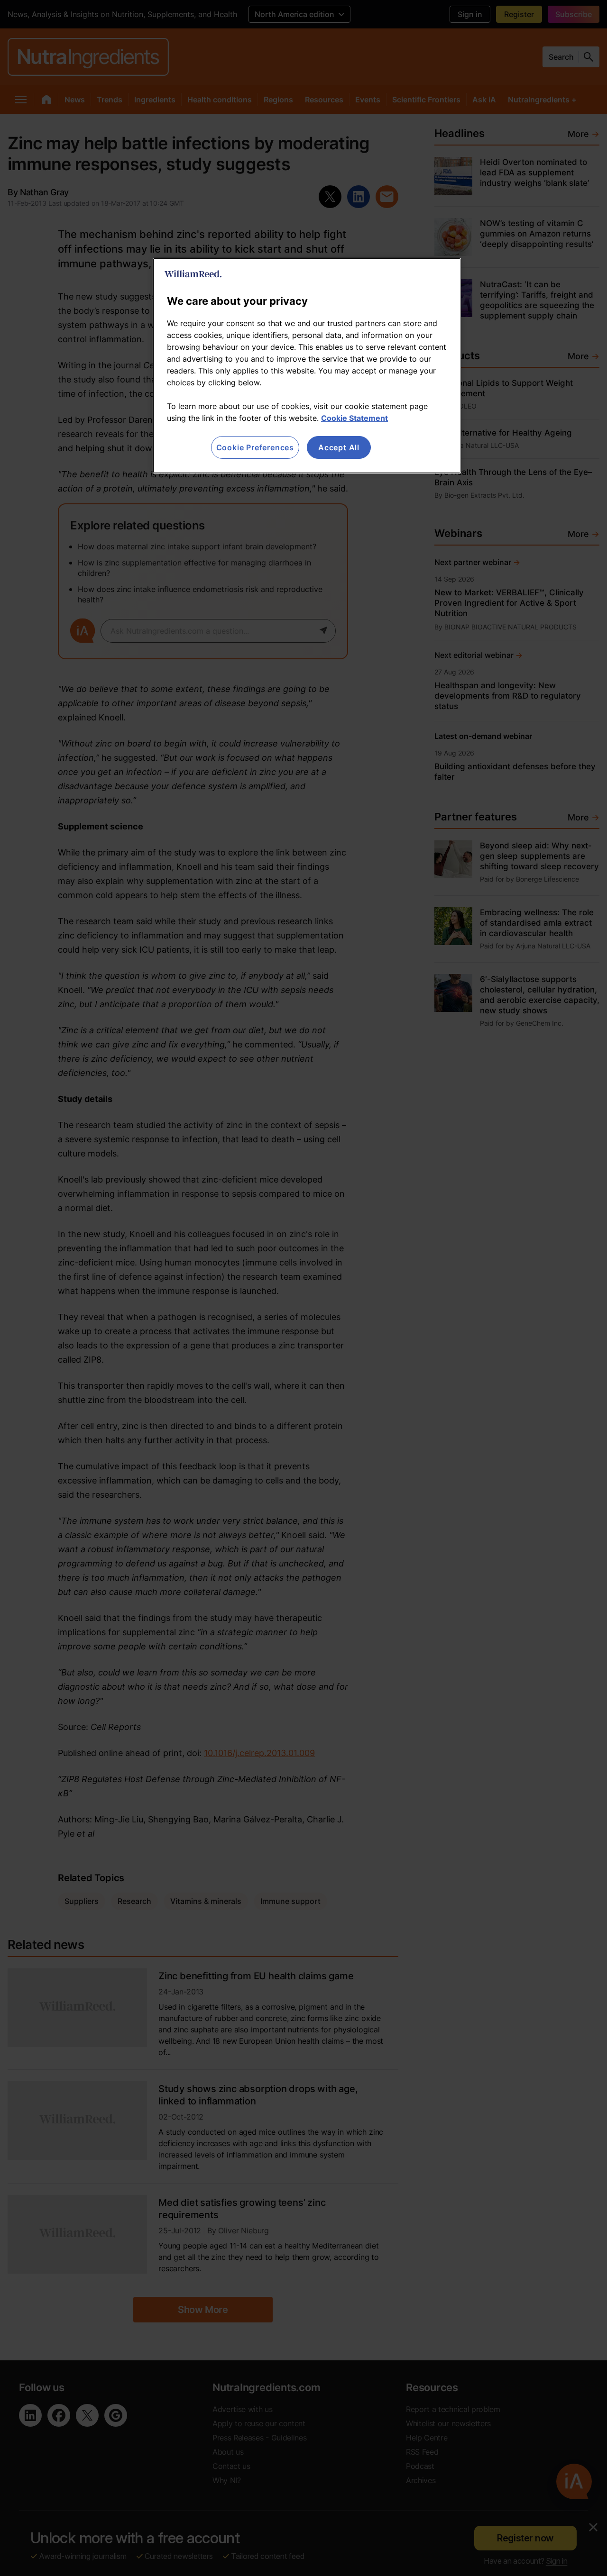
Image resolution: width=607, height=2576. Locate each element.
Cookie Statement (354, 418)
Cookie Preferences (255, 447)
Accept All (339, 447)
